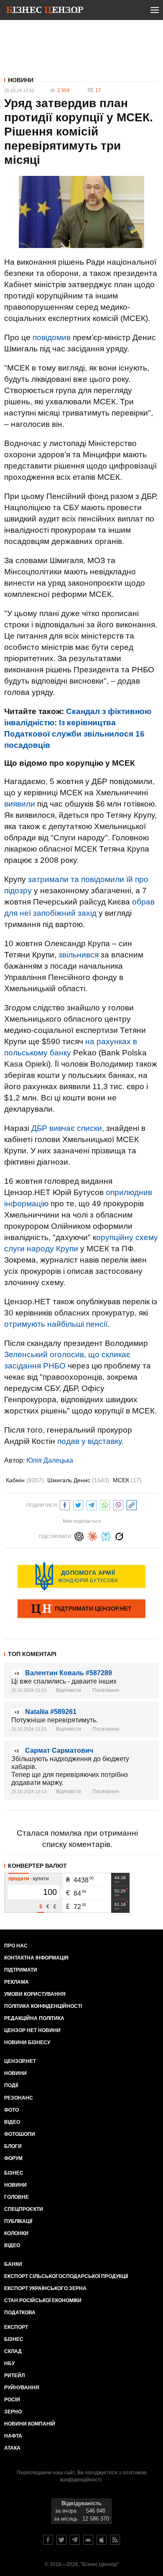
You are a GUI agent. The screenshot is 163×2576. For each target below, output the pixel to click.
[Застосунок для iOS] (102, 2540)
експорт (16, 2327)
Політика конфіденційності (43, 2006)
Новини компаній (30, 2424)
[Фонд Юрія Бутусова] (81, 1576)
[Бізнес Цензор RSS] (115, 2540)
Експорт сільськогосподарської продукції (66, 2276)
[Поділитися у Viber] (118, 1504)
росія (12, 2400)
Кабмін (25, 1480)
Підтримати (21, 1970)
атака (12, 2448)
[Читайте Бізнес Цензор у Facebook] (48, 2540)
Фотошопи (20, 2134)
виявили (20, 804)
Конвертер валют (37, 1866)
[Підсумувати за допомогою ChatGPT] (79, 1535)
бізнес (14, 2339)
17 (98, 90)
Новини (21, 80)
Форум (13, 2158)
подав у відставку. (90, 1441)
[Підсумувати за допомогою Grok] (119, 1535)
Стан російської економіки (43, 2300)
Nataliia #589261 (51, 1712)
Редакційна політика (34, 2018)
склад (13, 2351)
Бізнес (14, 2173)
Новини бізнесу (27, 2042)
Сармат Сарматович (59, 1750)
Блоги (13, 2146)
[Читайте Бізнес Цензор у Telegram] (75, 2540)
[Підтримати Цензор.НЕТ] (81, 1609)
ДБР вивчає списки (67, 1128)
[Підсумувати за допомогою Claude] (92, 1535)
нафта (13, 2436)
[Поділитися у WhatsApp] (105, 1504)
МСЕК (127, 1480)
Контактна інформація (36, 1958)
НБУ (9, 2363)
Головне (17, 2197)
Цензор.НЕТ (20, 2061)
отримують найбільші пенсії (56, 1324)
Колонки (16, 2233)
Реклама (17, 1982)
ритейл (14, 2376)
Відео (12, 2122)
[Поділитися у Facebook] (65, 1504)
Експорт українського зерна (45, 2288)
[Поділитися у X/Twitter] (78, 1504)
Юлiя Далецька (50, 1460)
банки (13, 2264)
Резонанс (19, 2098)
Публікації (18, 2221)
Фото (11, 2110)
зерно (13, 2412)
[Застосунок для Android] (88, 2540)
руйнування (22, 2388)
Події (11, 2085)
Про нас (16, 1946)
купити (41, 1879)
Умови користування (35, 1994)
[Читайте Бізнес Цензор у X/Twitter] (61, 2540)
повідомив (52, 337)
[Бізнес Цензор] (45, 12)
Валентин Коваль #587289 (69, 1673)
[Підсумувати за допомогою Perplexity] (106, 1535)
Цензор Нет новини (32, 2030)
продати (19, 1879)
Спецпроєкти (24, 2209)
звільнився (79, 955)
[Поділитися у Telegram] (92, 1504)
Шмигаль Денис (78, 1480)
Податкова (20, 2313)
